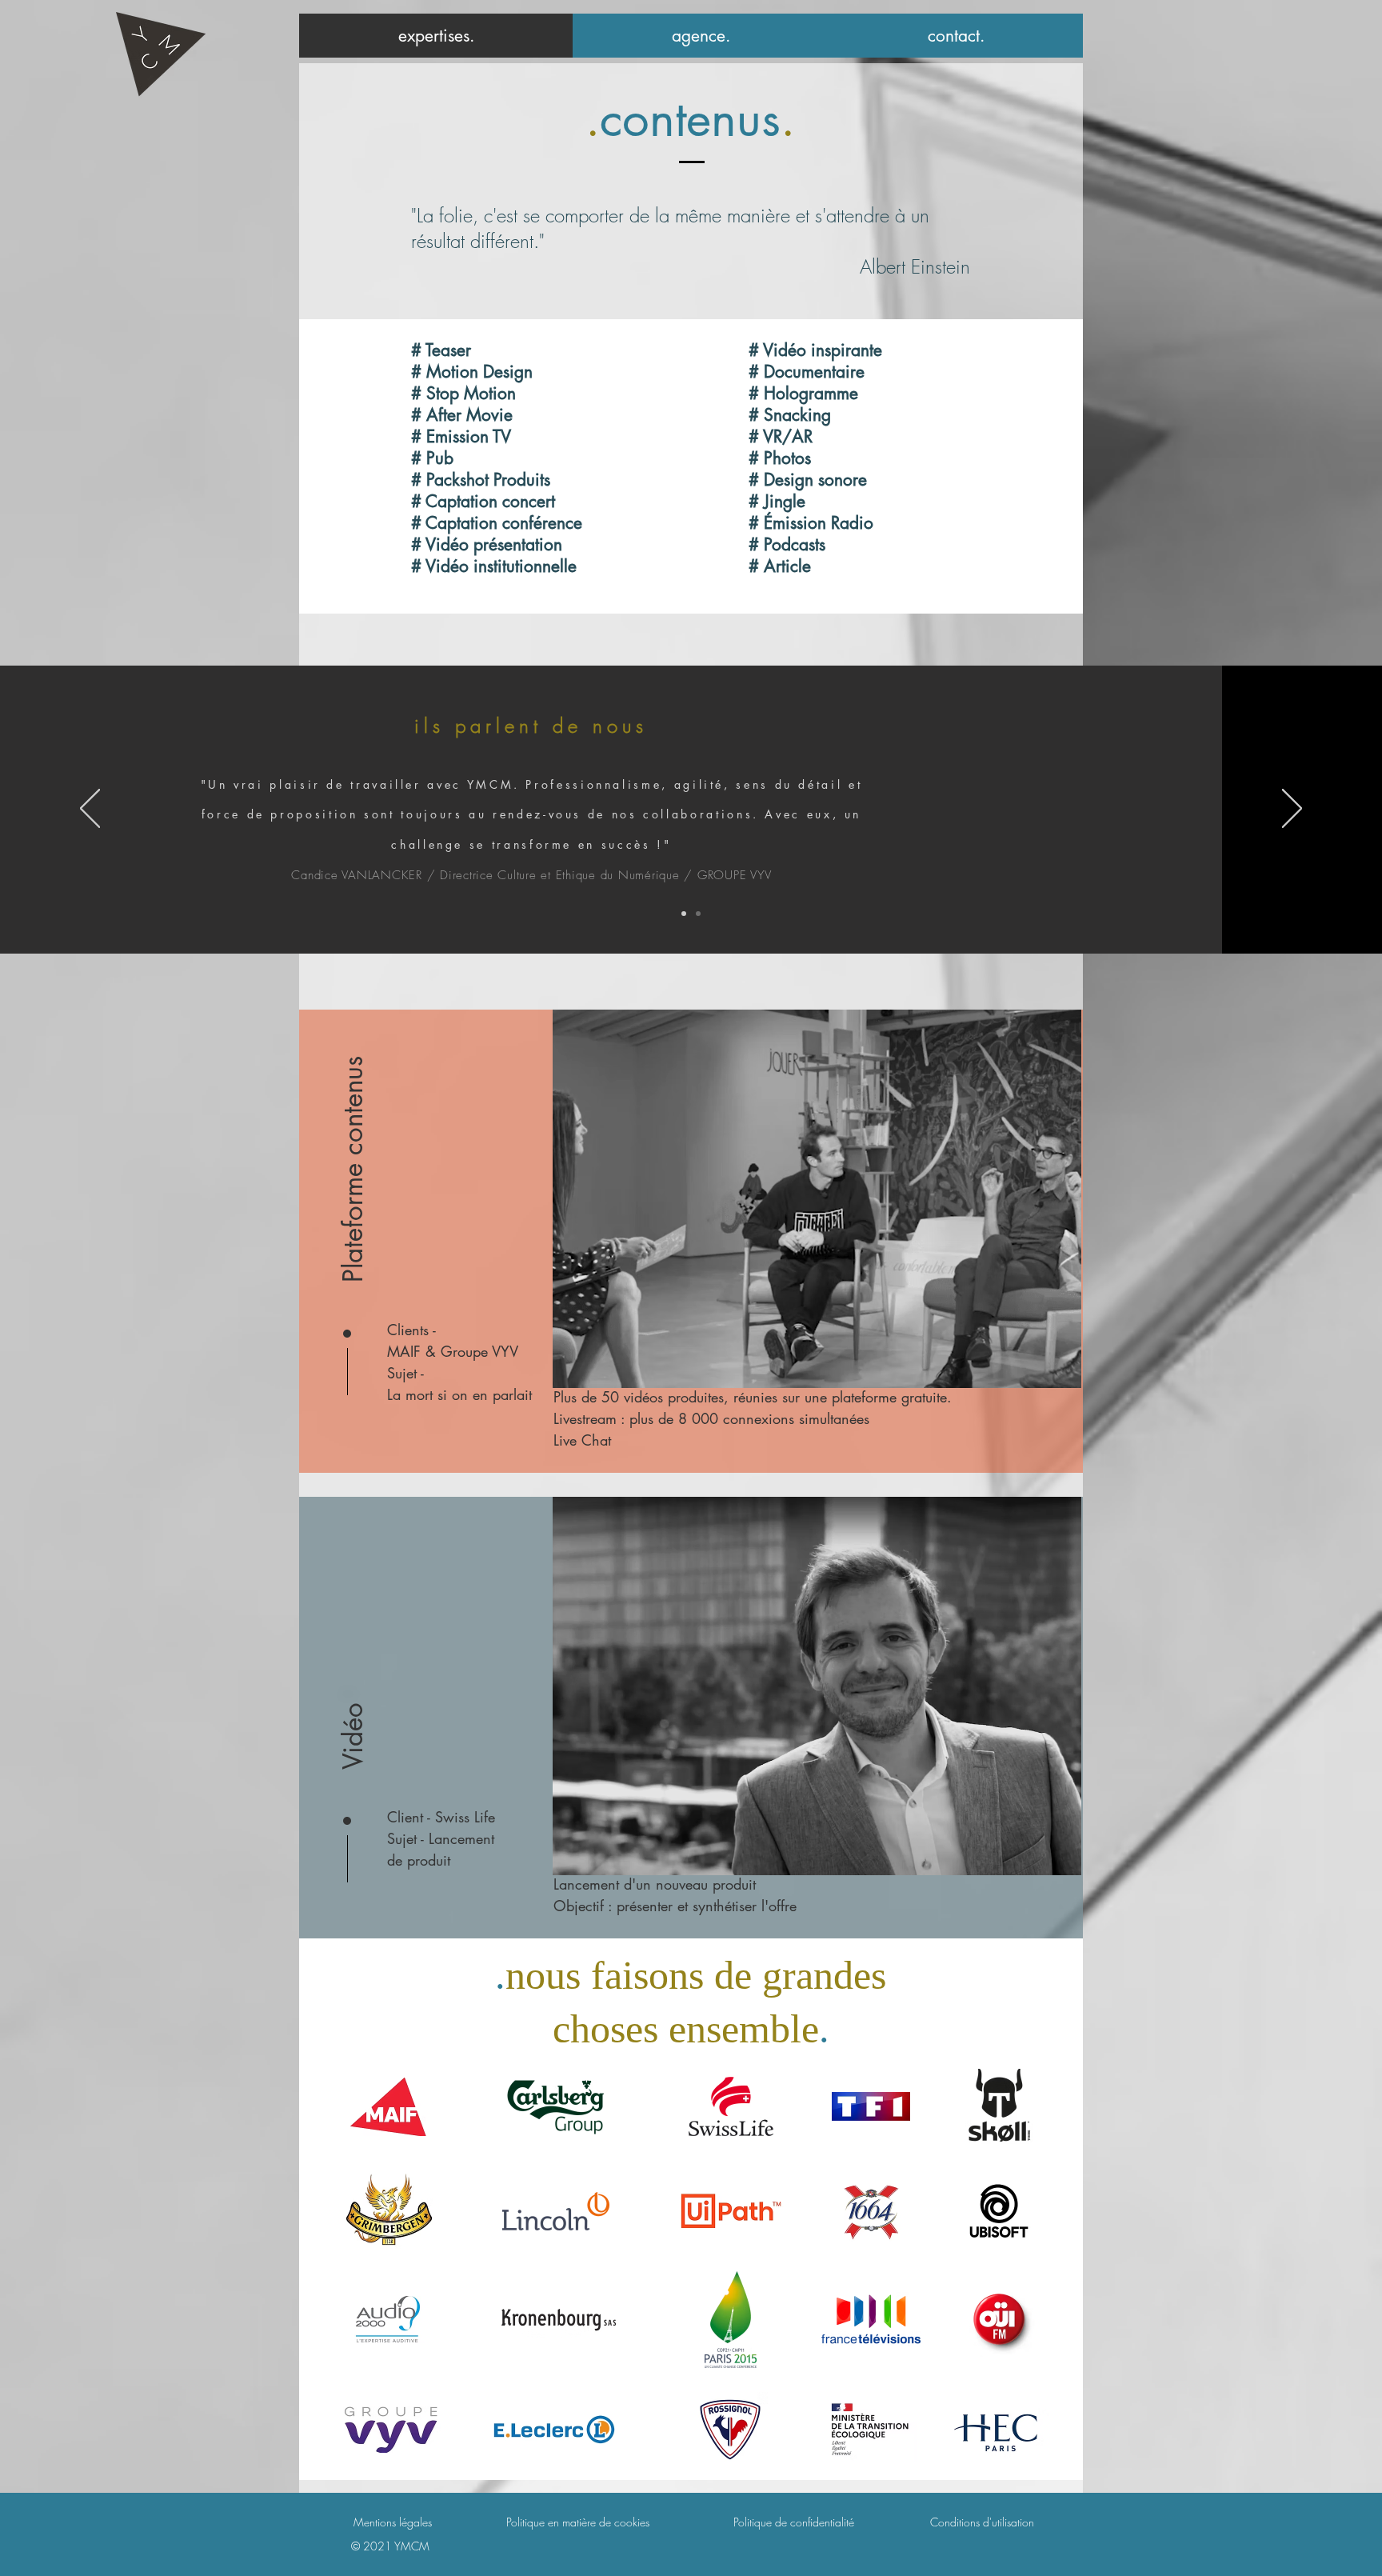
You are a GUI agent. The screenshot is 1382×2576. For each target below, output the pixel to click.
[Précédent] (90, 810)
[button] (353, 1169)
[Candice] (684, 914)
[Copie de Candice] (698, 914)
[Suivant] (1292, 810)
